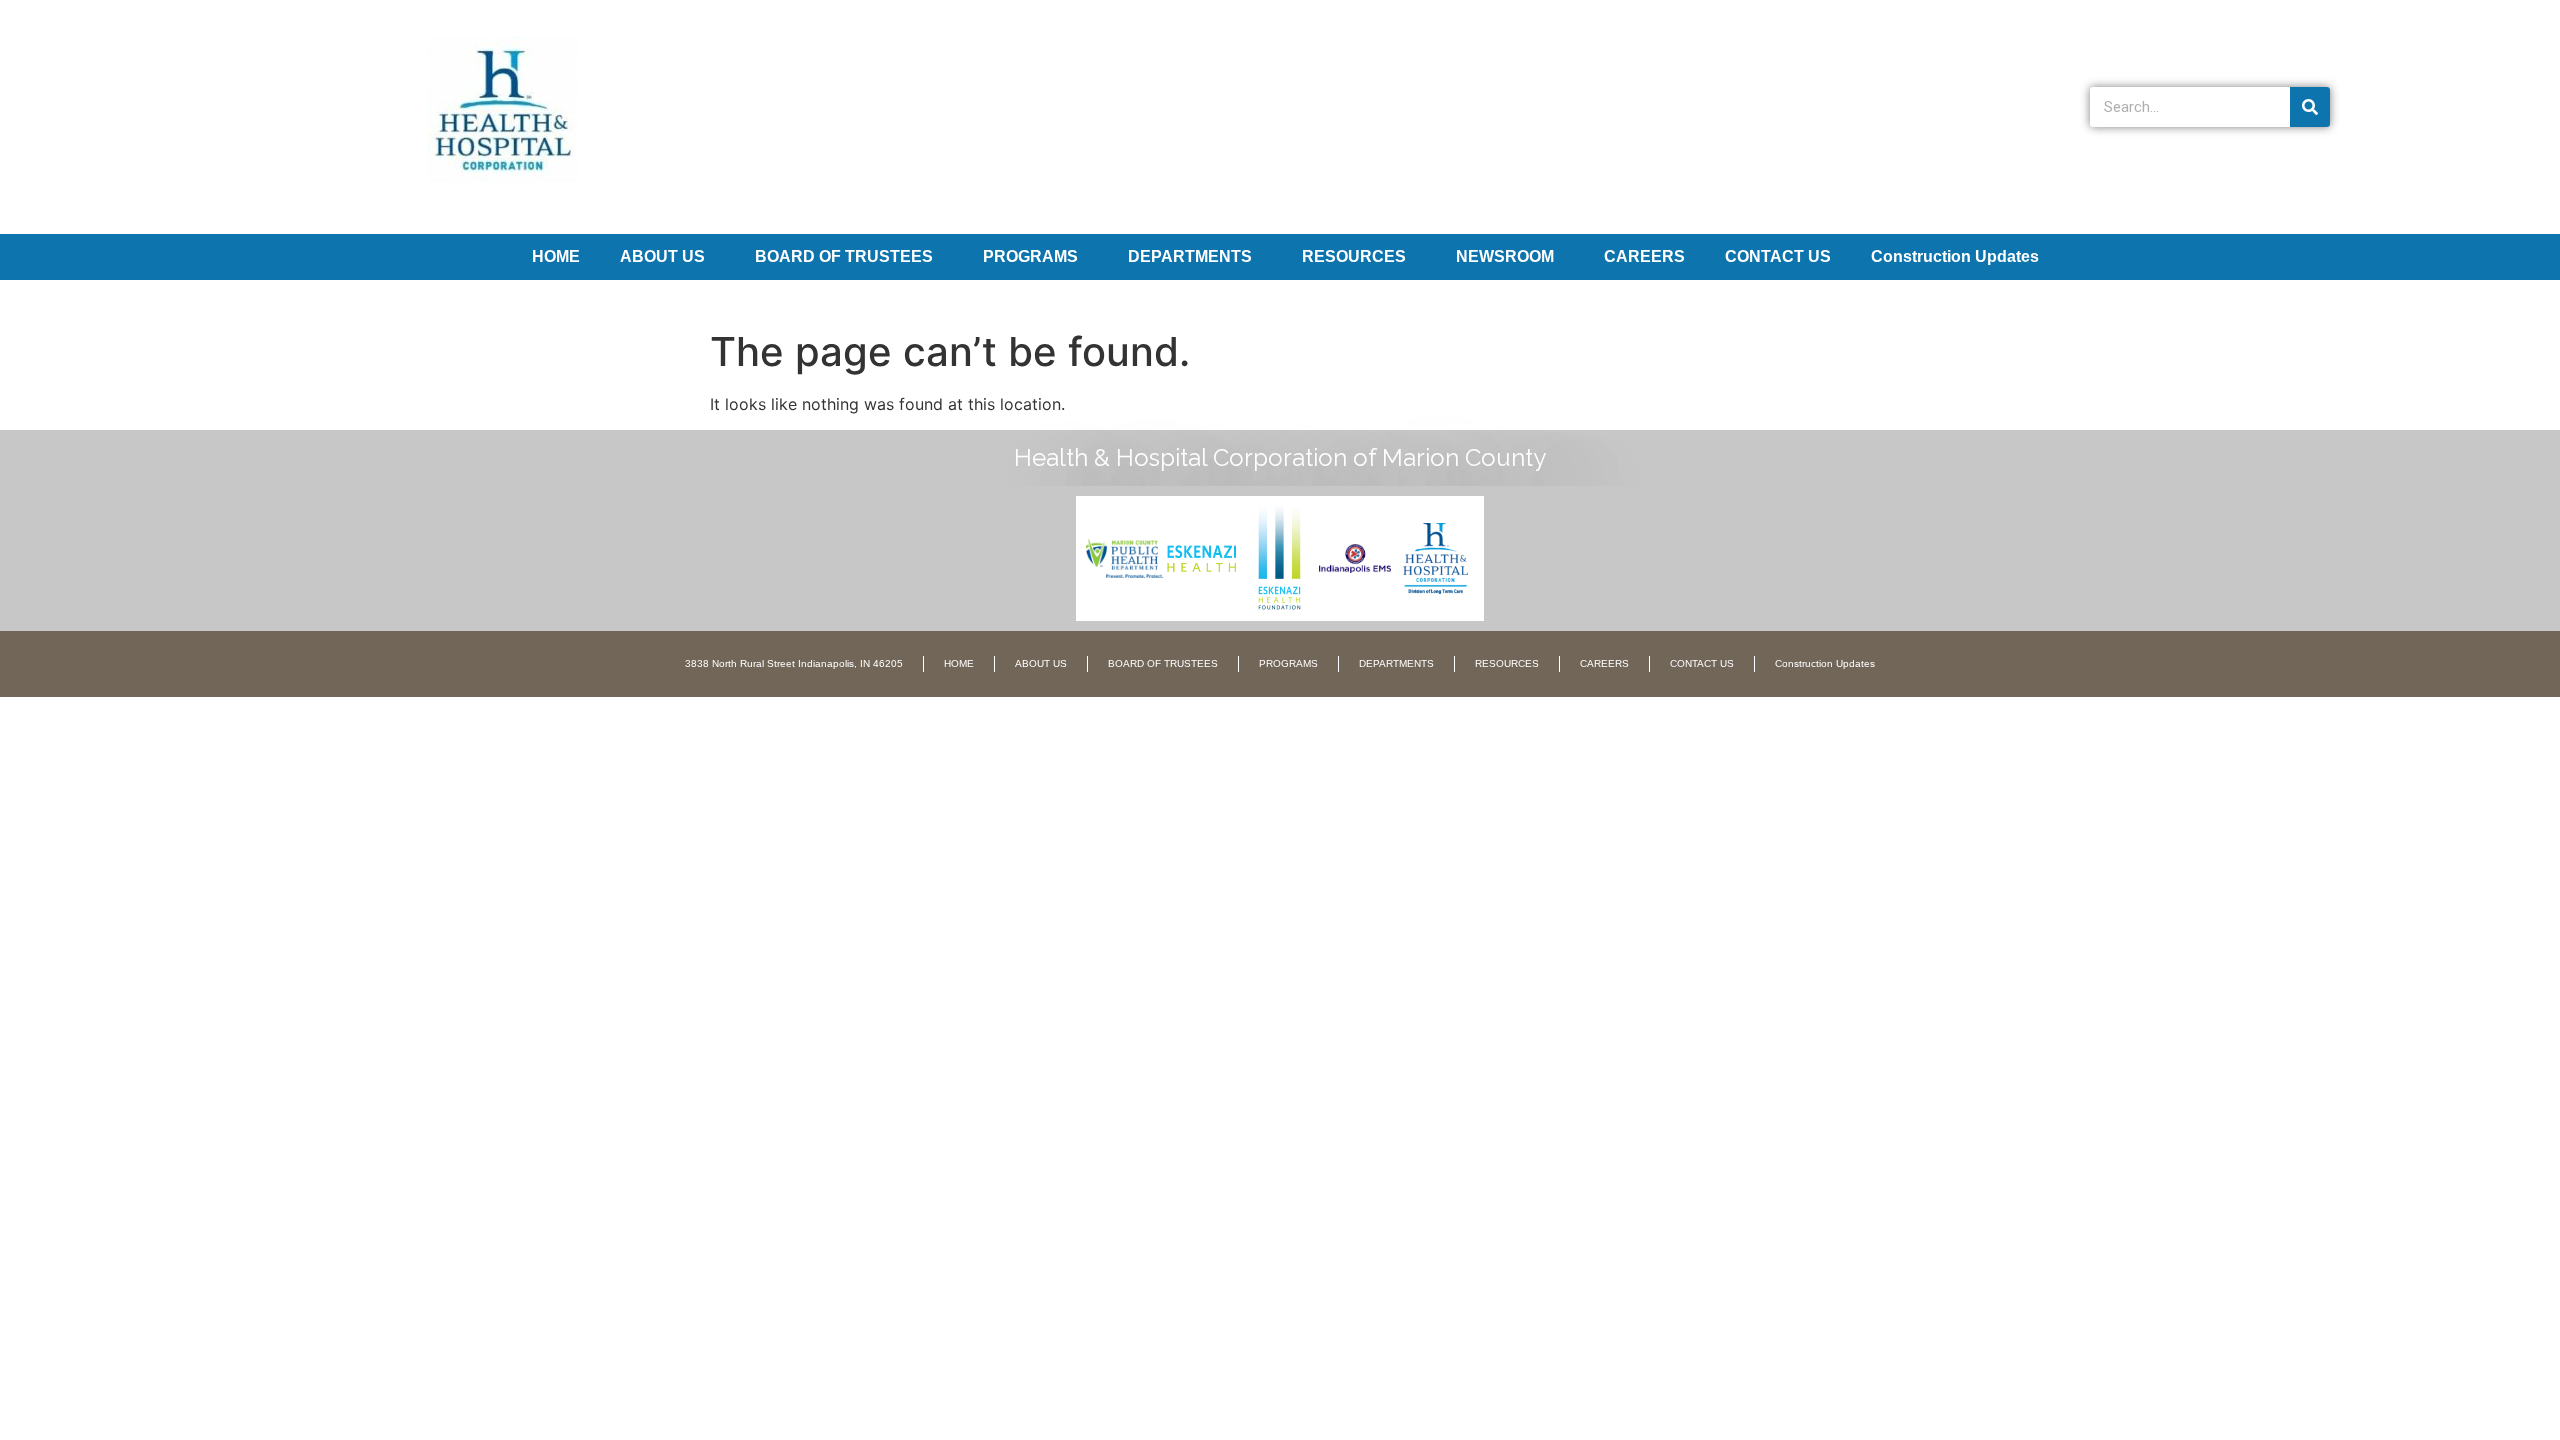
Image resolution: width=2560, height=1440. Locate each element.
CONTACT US (1778, 256)
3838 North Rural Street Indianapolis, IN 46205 (794, 663)
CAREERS (1644, 256)
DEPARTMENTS (1190, 256)
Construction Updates (1955, 256)
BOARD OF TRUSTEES (844, 256)
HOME (556, 256)
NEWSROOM (1505, 256)
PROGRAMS (1030, 256)
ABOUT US (662, 256)
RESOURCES (1354, 256)
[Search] (2310, 107)
